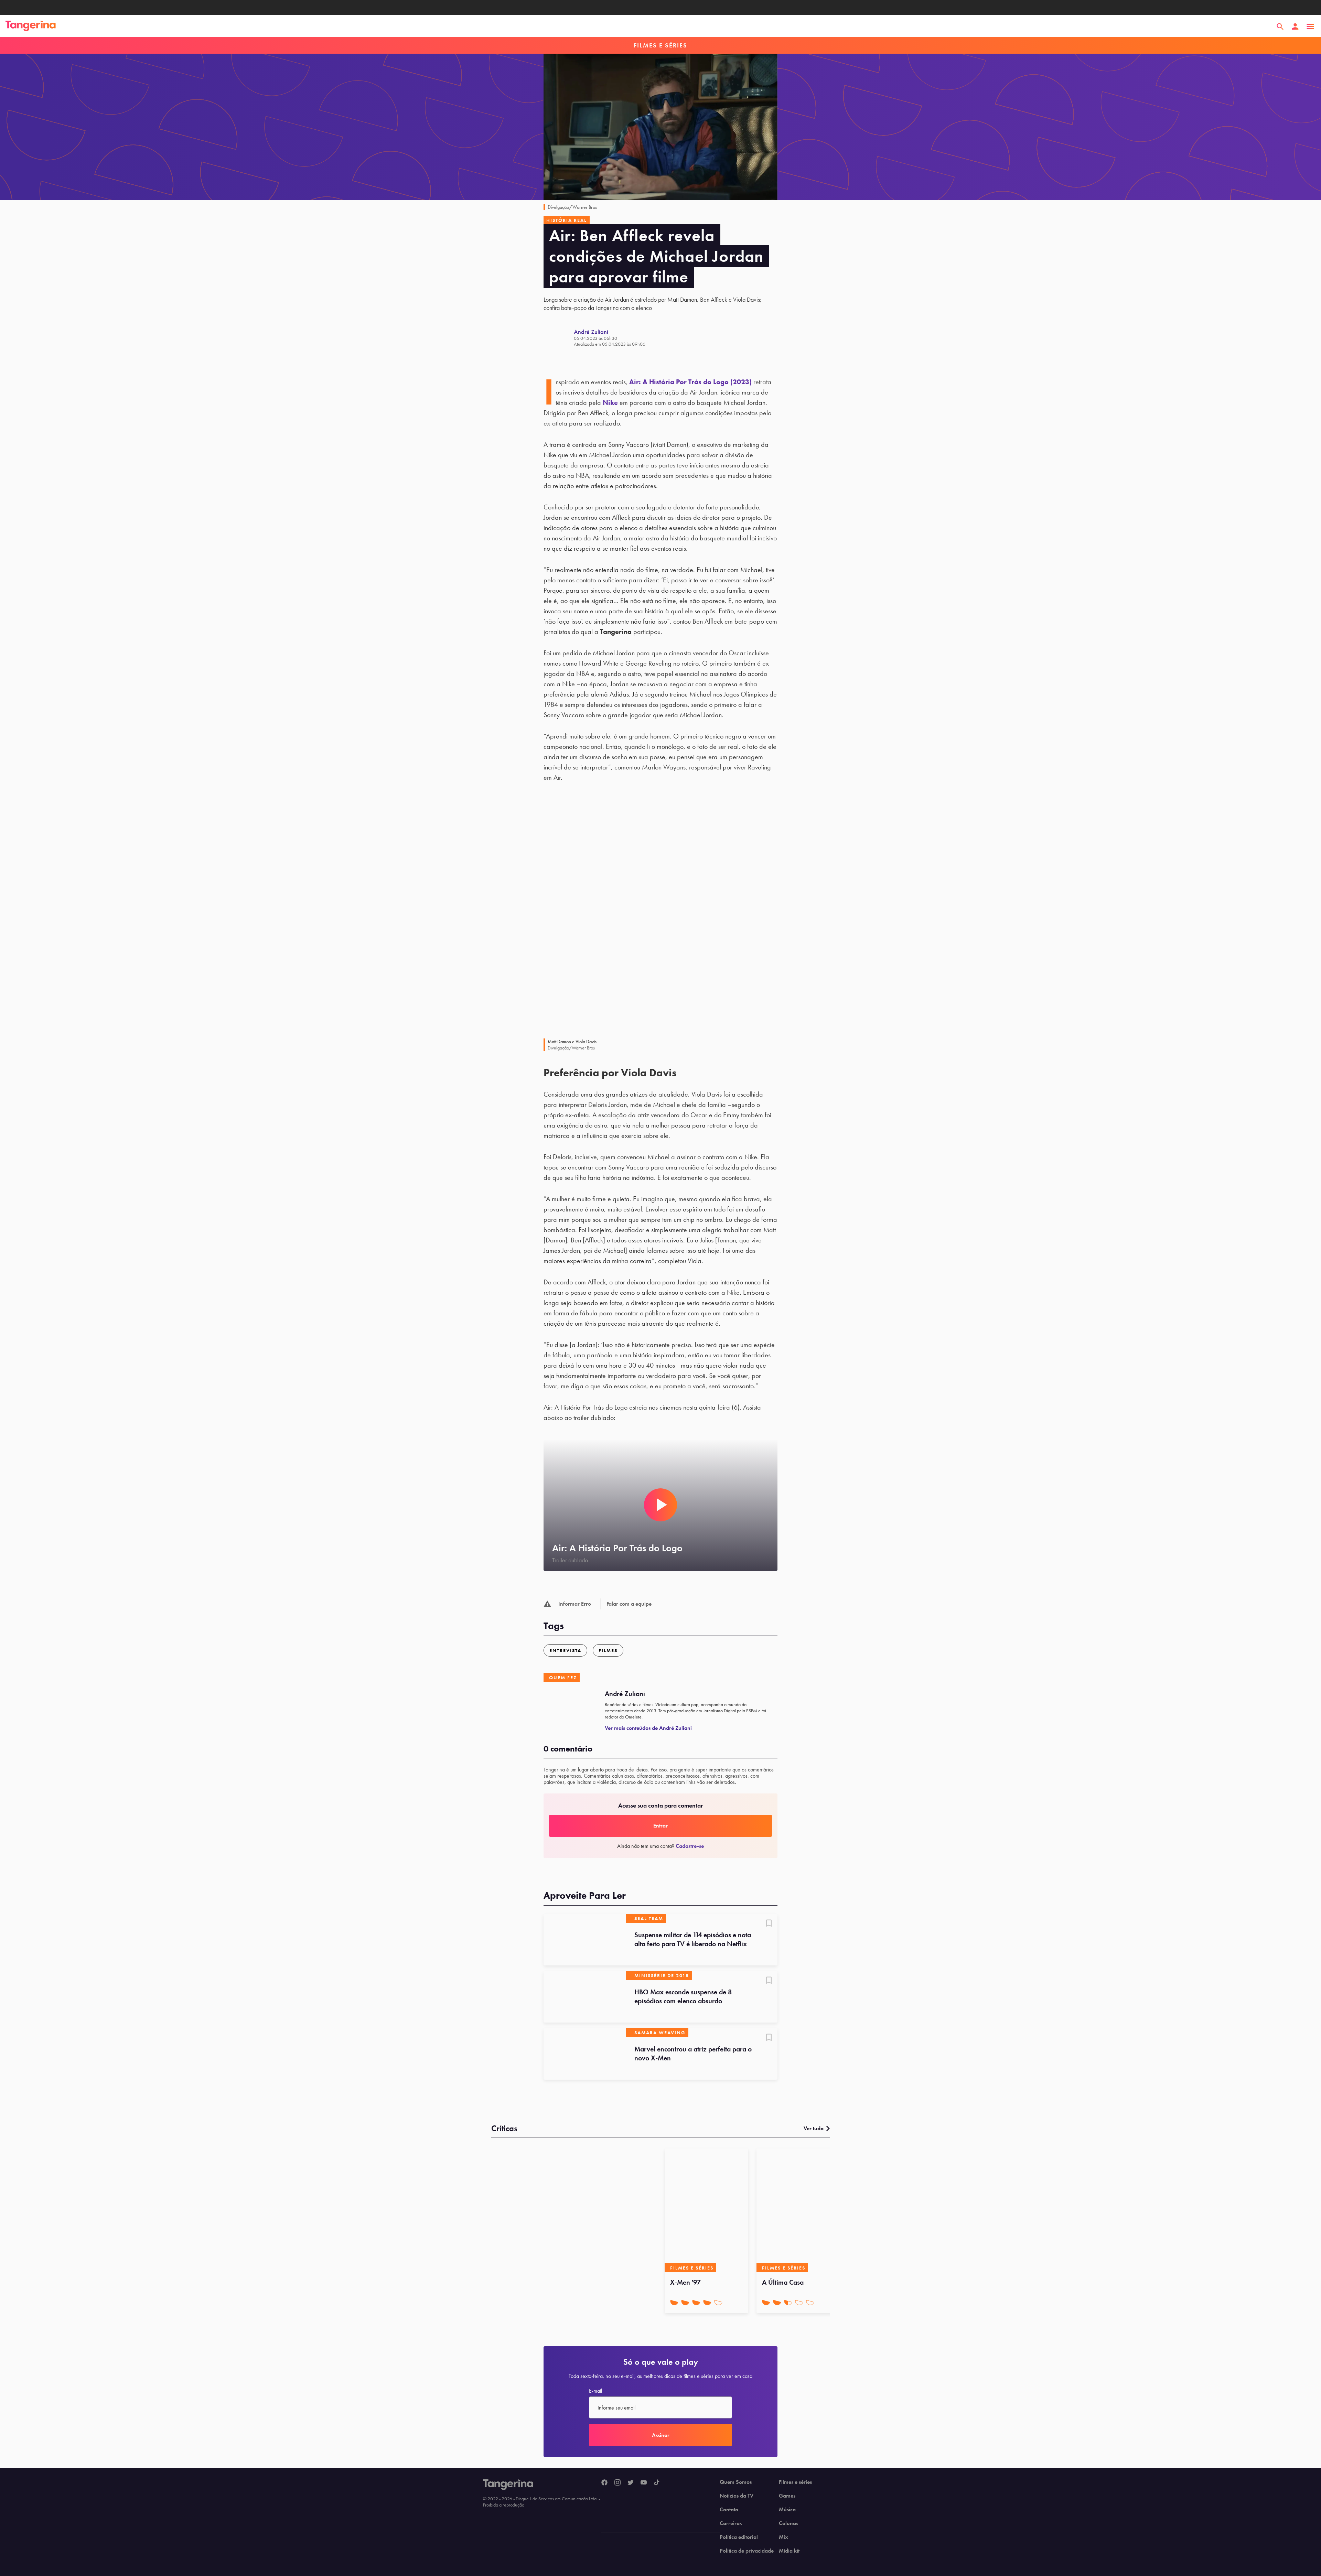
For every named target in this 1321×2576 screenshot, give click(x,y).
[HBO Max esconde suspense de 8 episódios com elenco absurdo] (585, 1997)
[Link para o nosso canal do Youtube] (644, 2483)
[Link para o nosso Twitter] (631, 2483)
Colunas (788, 2523)
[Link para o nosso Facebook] (604, 2483)
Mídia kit (789, 2551)
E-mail (595, 2391)
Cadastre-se (690, 1846)
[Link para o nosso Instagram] (617, 2483)
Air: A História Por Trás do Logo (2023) (690, 382)
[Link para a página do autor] (559, 337)
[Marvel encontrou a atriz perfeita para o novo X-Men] (585, 2054)
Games (787, 2496)
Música (787, 2510)
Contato (729, 2510)
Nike (610, 402)
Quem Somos (736, 2482)
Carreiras (731, 2523)
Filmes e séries (795, 2482)
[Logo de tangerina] (31, 26)
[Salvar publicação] (769, 1924)
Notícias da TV (737, 2496)
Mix (783, 2537)
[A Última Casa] (798, 2210)
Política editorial (739, 2537)
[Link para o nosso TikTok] (657, 2483)
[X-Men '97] (706, 2210)
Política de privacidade (747, 2551)
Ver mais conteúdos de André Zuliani (648, 1728)
